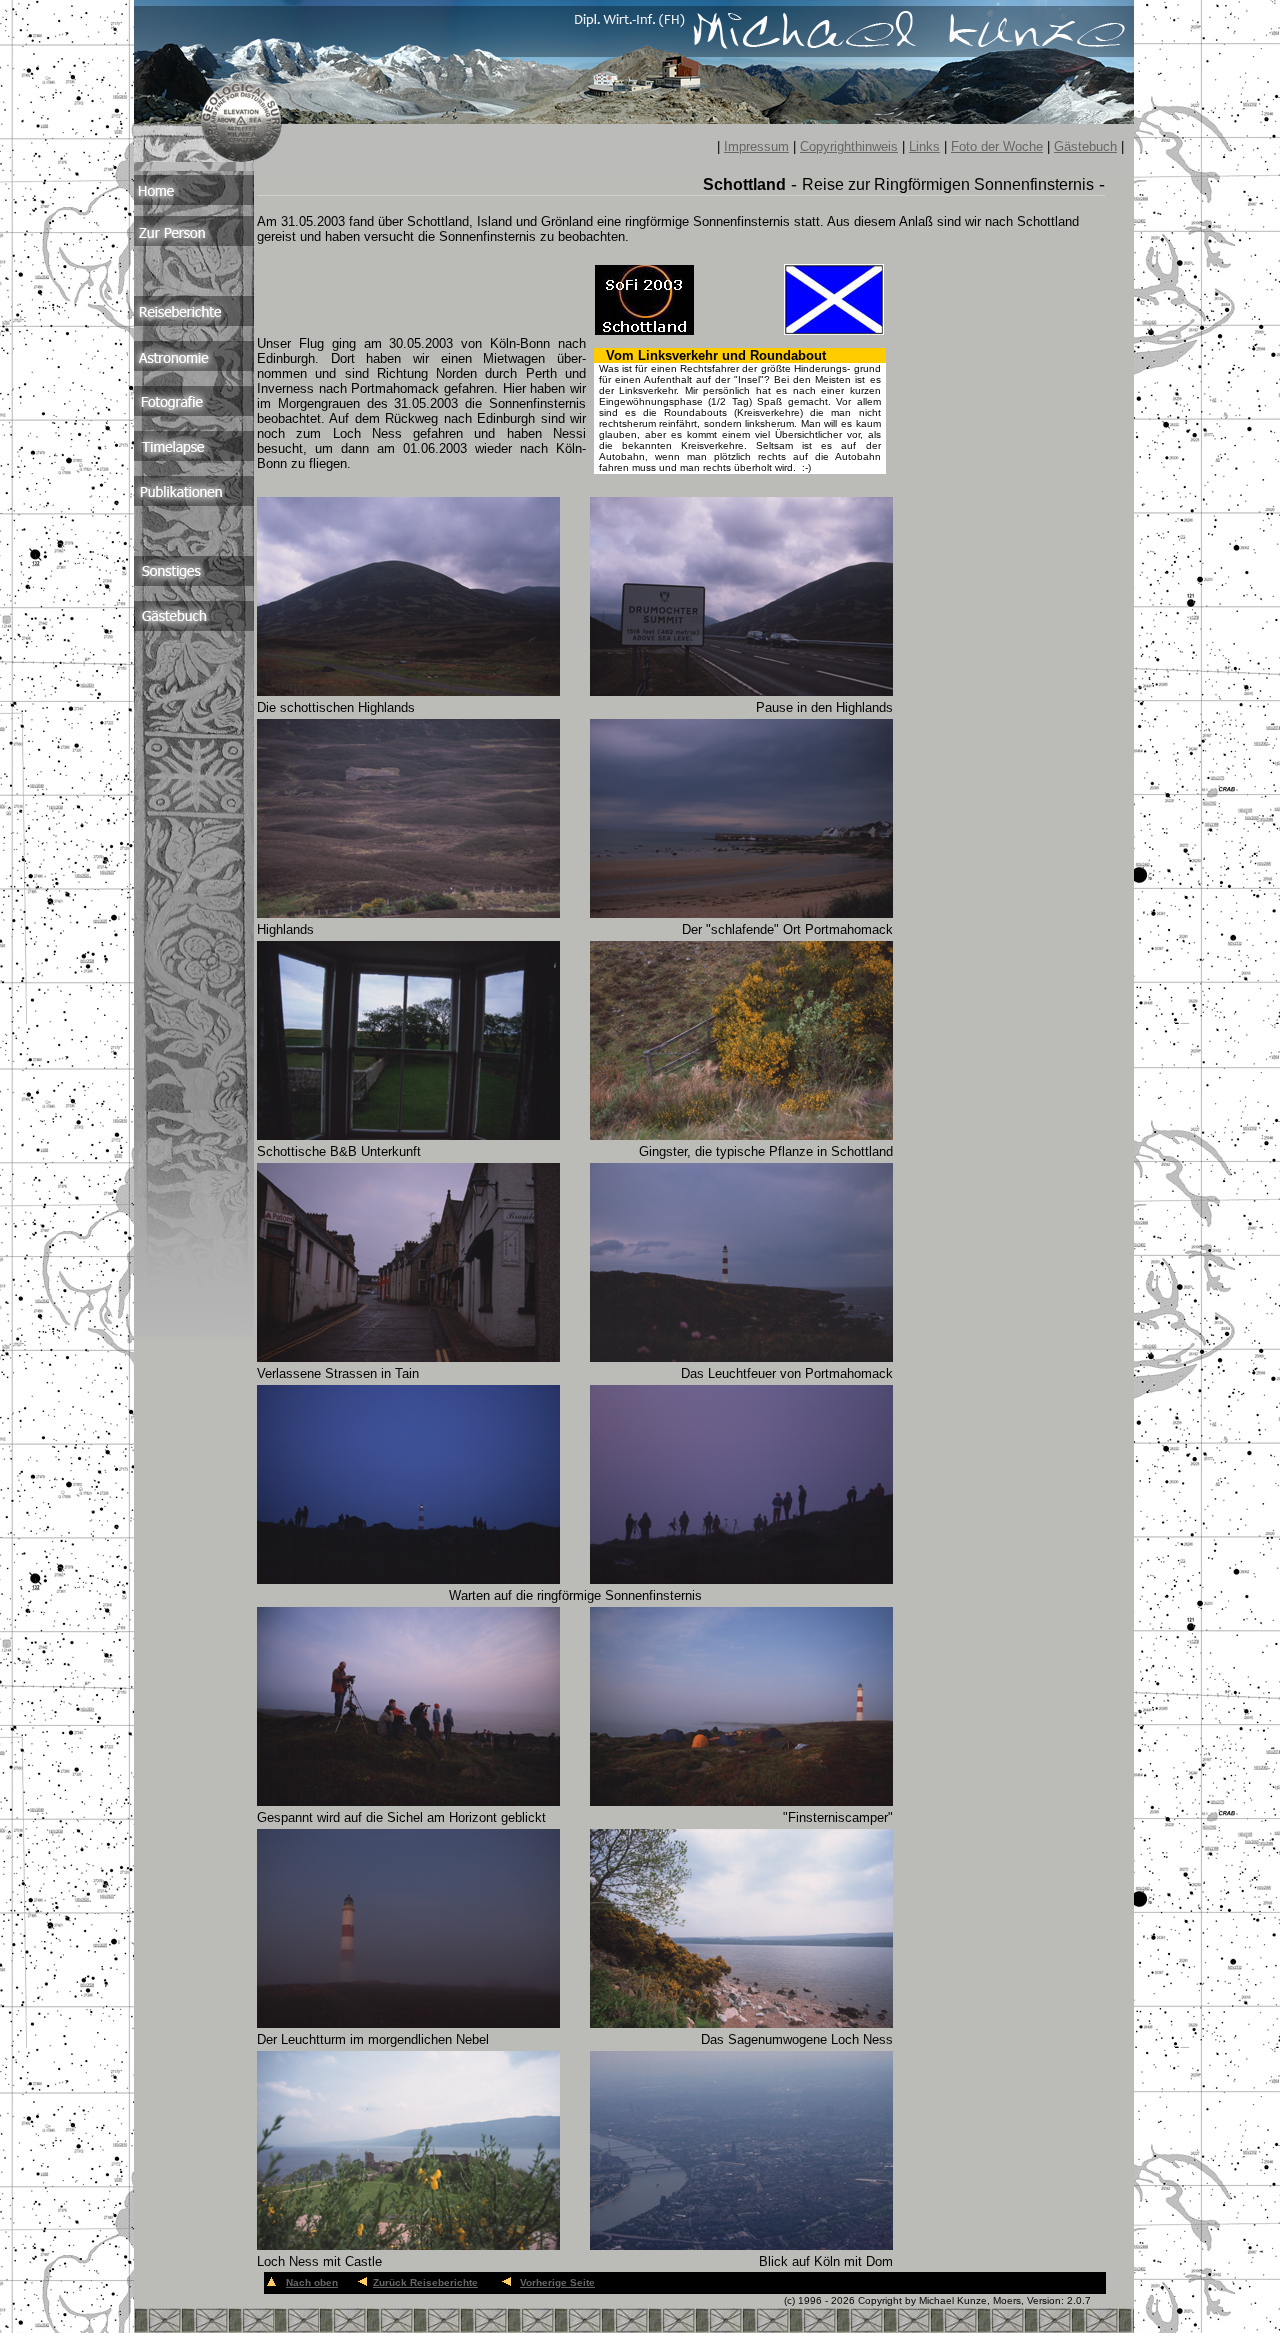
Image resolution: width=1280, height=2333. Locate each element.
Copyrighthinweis (849, 146)
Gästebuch (1085, 146)
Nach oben (312, 2282)
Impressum (756, 146)
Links (924, 146)
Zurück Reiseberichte (425, 2282)
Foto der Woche (997, 146)
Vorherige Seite (557, 2282)
